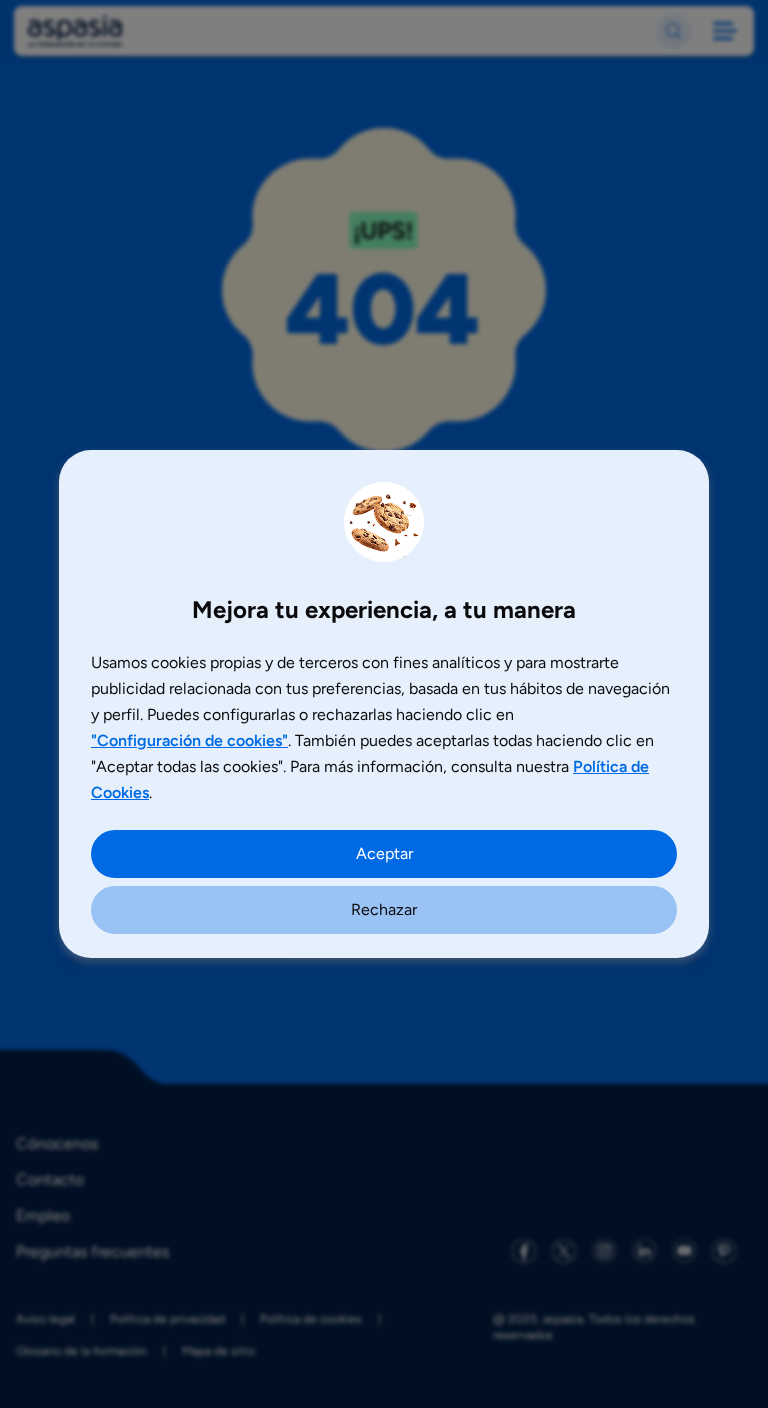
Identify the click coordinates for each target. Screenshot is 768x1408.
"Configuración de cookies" (189, 740)
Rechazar (384, 909)
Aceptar (384, 853)
